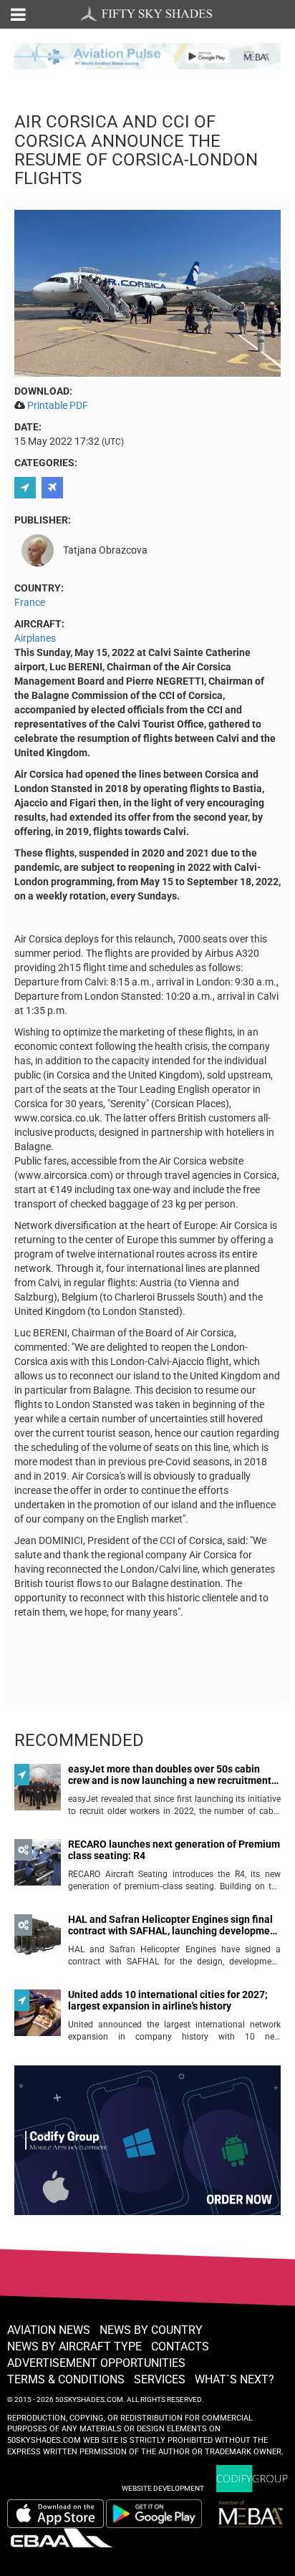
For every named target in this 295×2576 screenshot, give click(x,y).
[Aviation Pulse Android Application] (147, 55)
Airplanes (35, 638)
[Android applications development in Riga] (147, 2146)
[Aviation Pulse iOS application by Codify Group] (55, 2514)
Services (160, 2379)
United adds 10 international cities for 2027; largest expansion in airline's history (168, 2000)
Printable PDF (58, 405)
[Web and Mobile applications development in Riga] (252, 2479)
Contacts (180, 2346)
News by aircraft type (74, 2346)
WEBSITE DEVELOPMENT (163, 2488)
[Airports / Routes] (54, 488)
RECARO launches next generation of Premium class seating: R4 (174, 1850)
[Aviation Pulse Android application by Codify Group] (161, 2514)
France (30, 602)
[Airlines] (27, 488)
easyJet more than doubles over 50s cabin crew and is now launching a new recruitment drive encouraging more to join (170, 1775)
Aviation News (49, 2330)
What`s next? (234, 2379)
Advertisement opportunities (96, 2363)
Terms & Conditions (66, 2379)
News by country (151, 2330)
